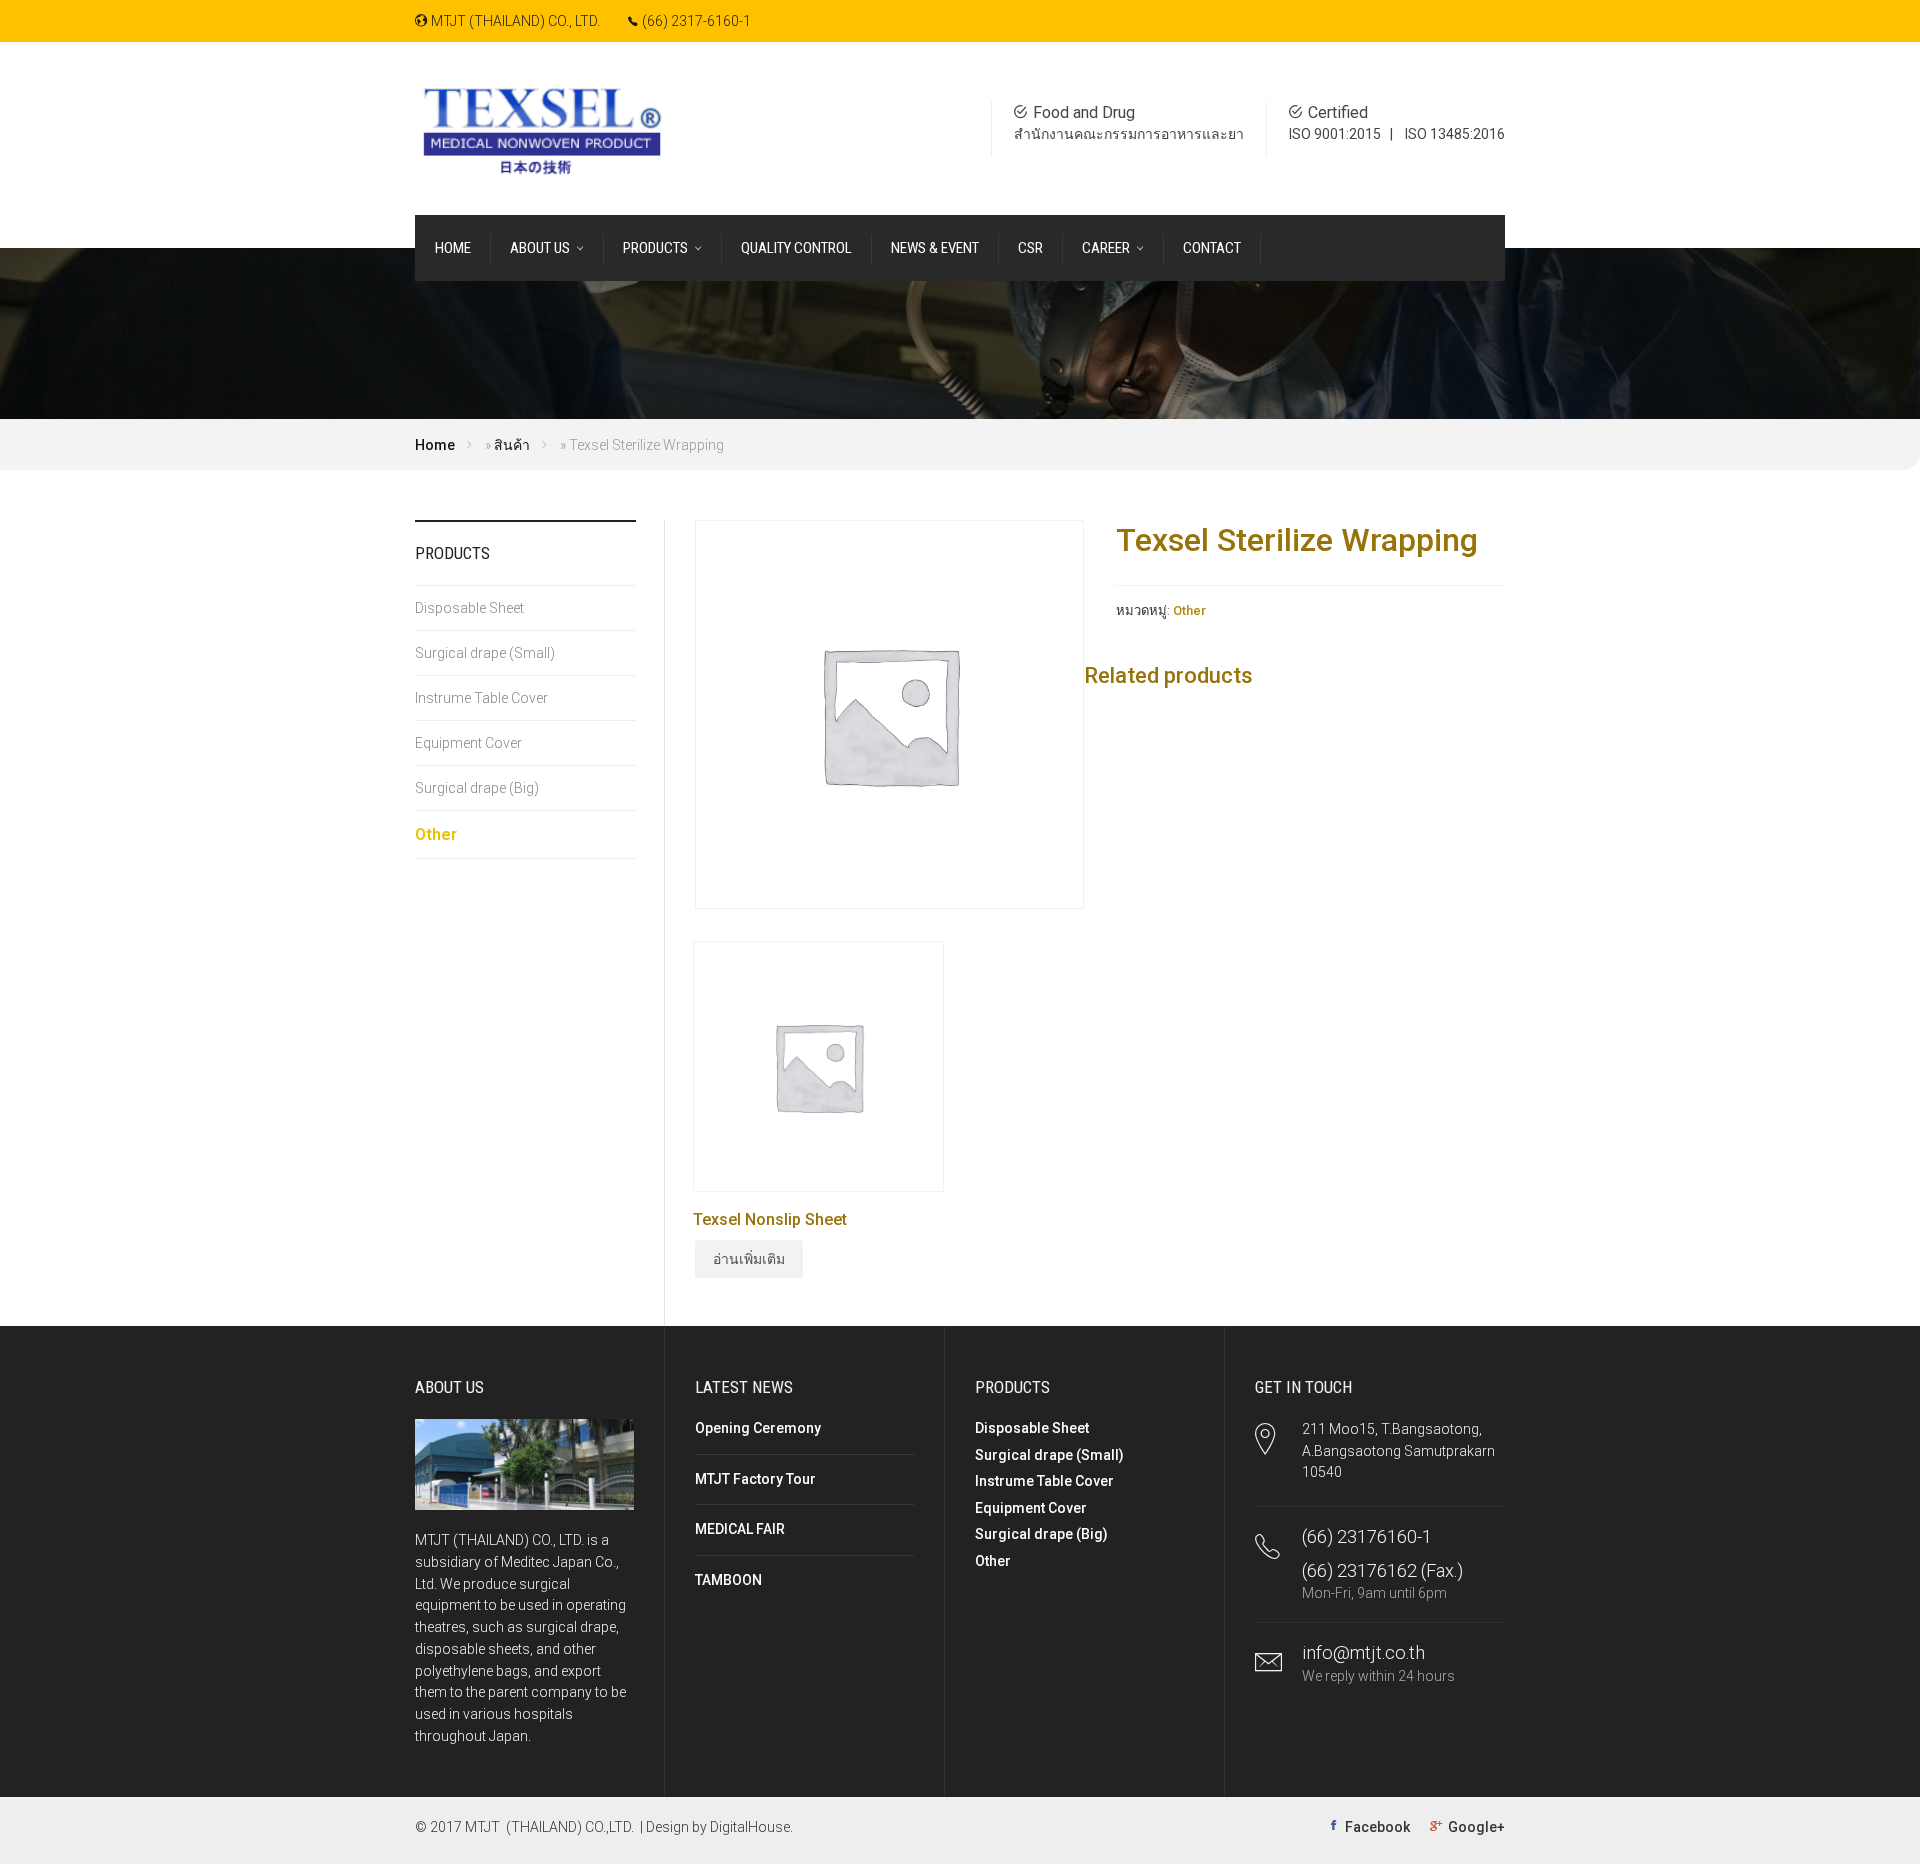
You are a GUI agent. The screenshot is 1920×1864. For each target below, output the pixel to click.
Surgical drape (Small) (485, 653)
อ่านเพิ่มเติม (749, 1259)
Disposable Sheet (469, 608)
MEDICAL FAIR (740, 1529)
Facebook (1377, 1827)
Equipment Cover (468, 743)
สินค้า (512, 445)
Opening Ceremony (758, 1428)
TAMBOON (728, 1580)
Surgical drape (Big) (477, 788)
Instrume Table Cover (481, 698)
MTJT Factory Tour (755, 1479)
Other (1189, 610)
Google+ (1476, 1827)
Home (435, 445)
